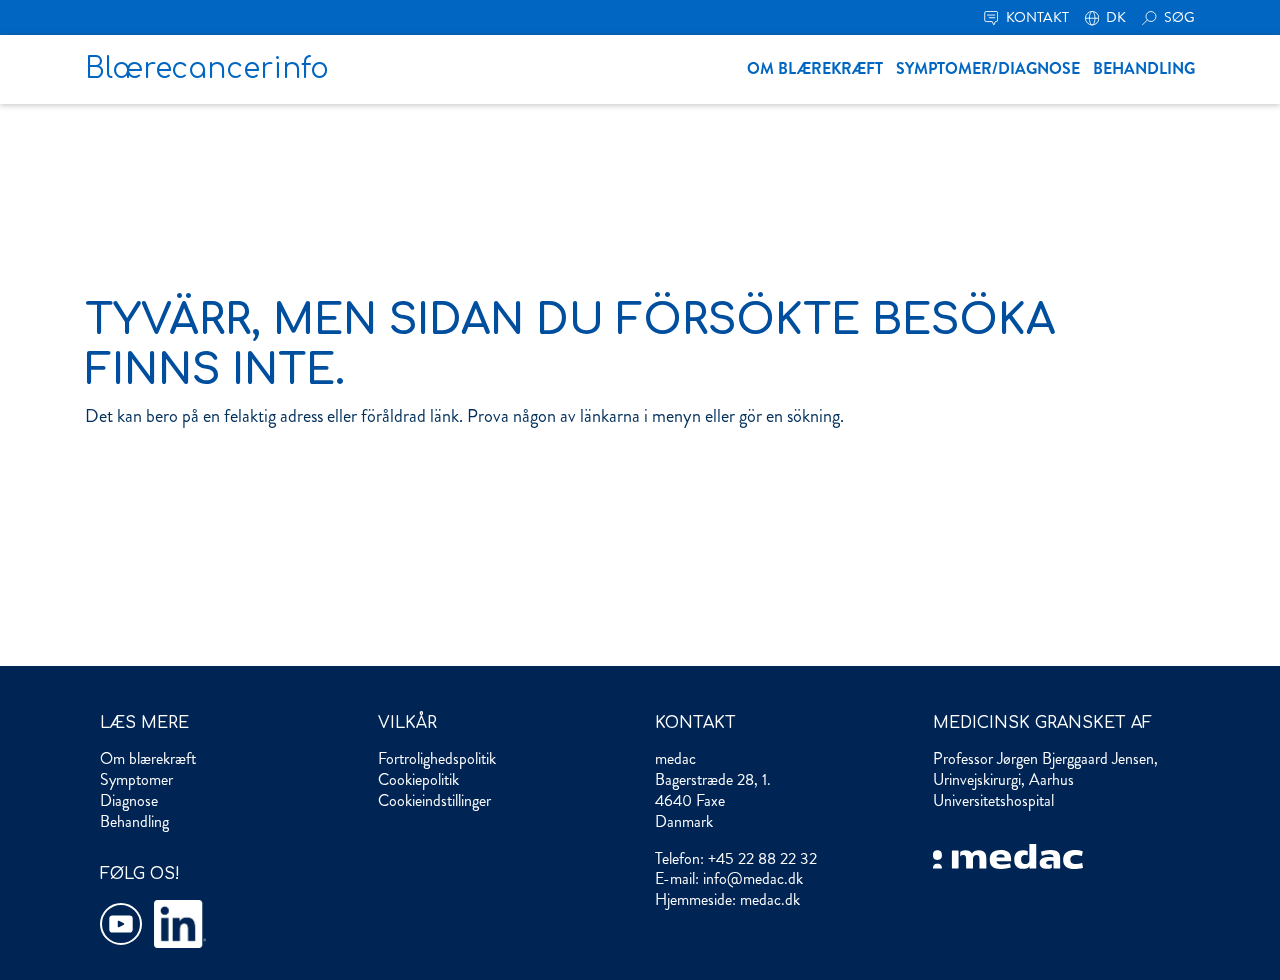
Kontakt (1036, 17)
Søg (1178, 17)
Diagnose (129, 800)
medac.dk (770, 899)
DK (1114, 17)
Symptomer (136, 779)
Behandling (1144, 68)
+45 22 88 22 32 (762, 858)
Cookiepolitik (418, 779)
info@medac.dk (753, 878)
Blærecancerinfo (207, 69)
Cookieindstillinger (434, 800)
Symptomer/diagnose (988, 68)
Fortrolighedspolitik (437, 758)
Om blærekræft (815, 68)
